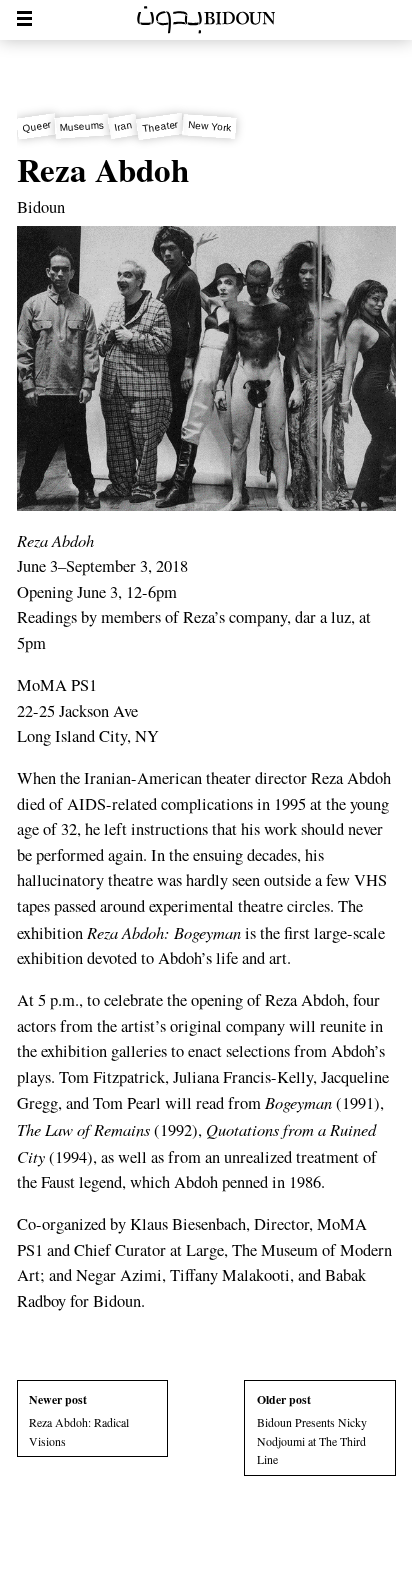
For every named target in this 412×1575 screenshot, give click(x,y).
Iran (124, 126)
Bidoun (41, 207)
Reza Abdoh (103, 169)
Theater (160, 126)
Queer (36, 126)
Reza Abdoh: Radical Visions (79, 1420)
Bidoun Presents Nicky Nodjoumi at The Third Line (312, 1429)
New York (210, 126)
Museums (82, 126)
